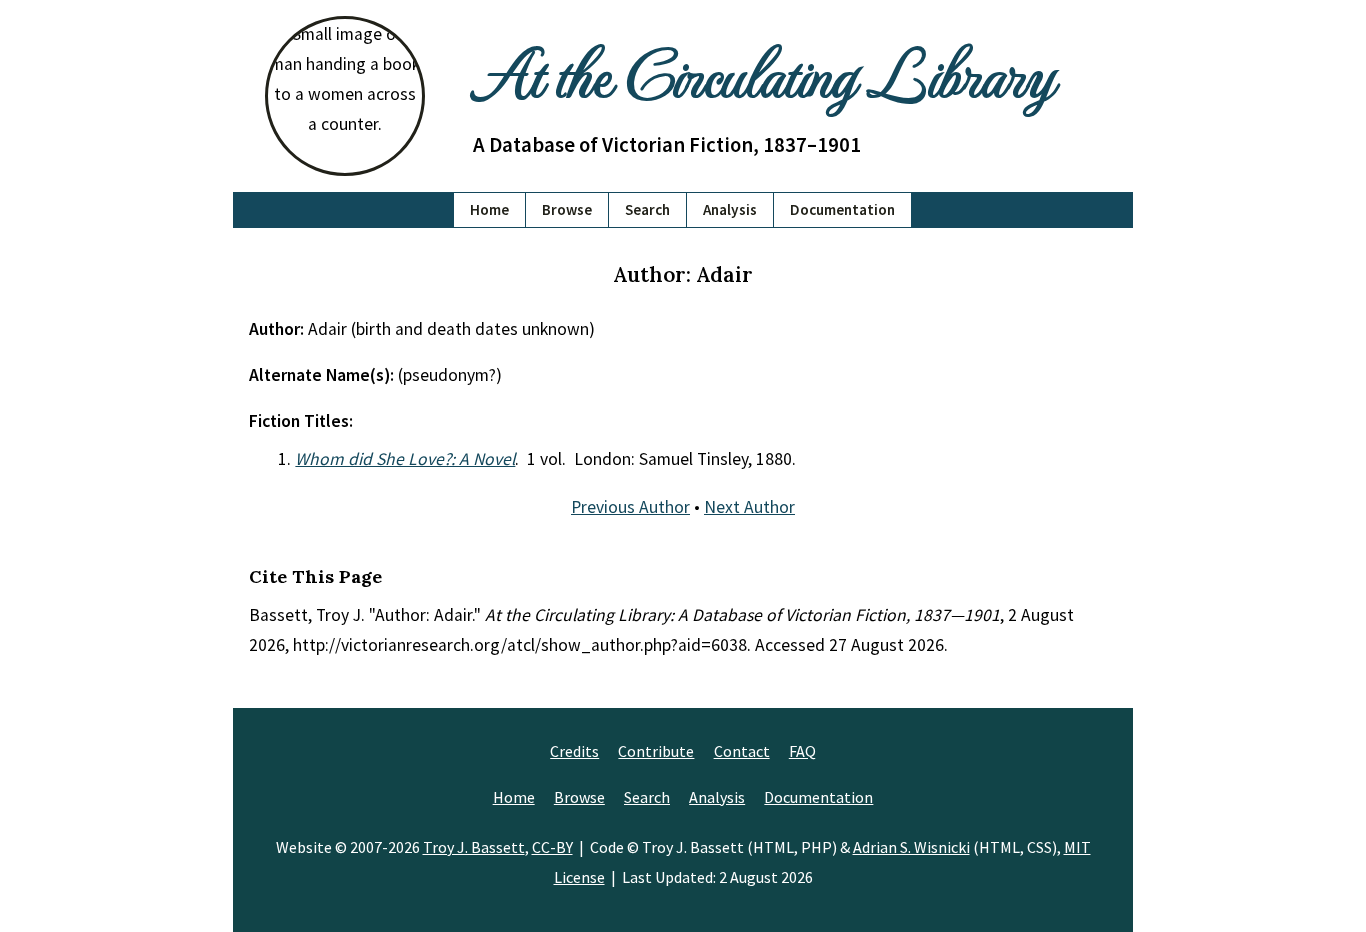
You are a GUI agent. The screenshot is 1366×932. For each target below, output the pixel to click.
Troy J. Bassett (474, 847)
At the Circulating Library (763, 71)
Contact (742, 751)
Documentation (842, 209)
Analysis (730, 209)
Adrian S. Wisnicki (911, 847)
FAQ (802, 751)
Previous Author (630, 507)
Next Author (749, 507)
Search (647, 209)
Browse (567, 209)
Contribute (656, 751)
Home (489, 209)
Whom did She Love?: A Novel (405, 459)
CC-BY (552, 847)
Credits (574, 751)
